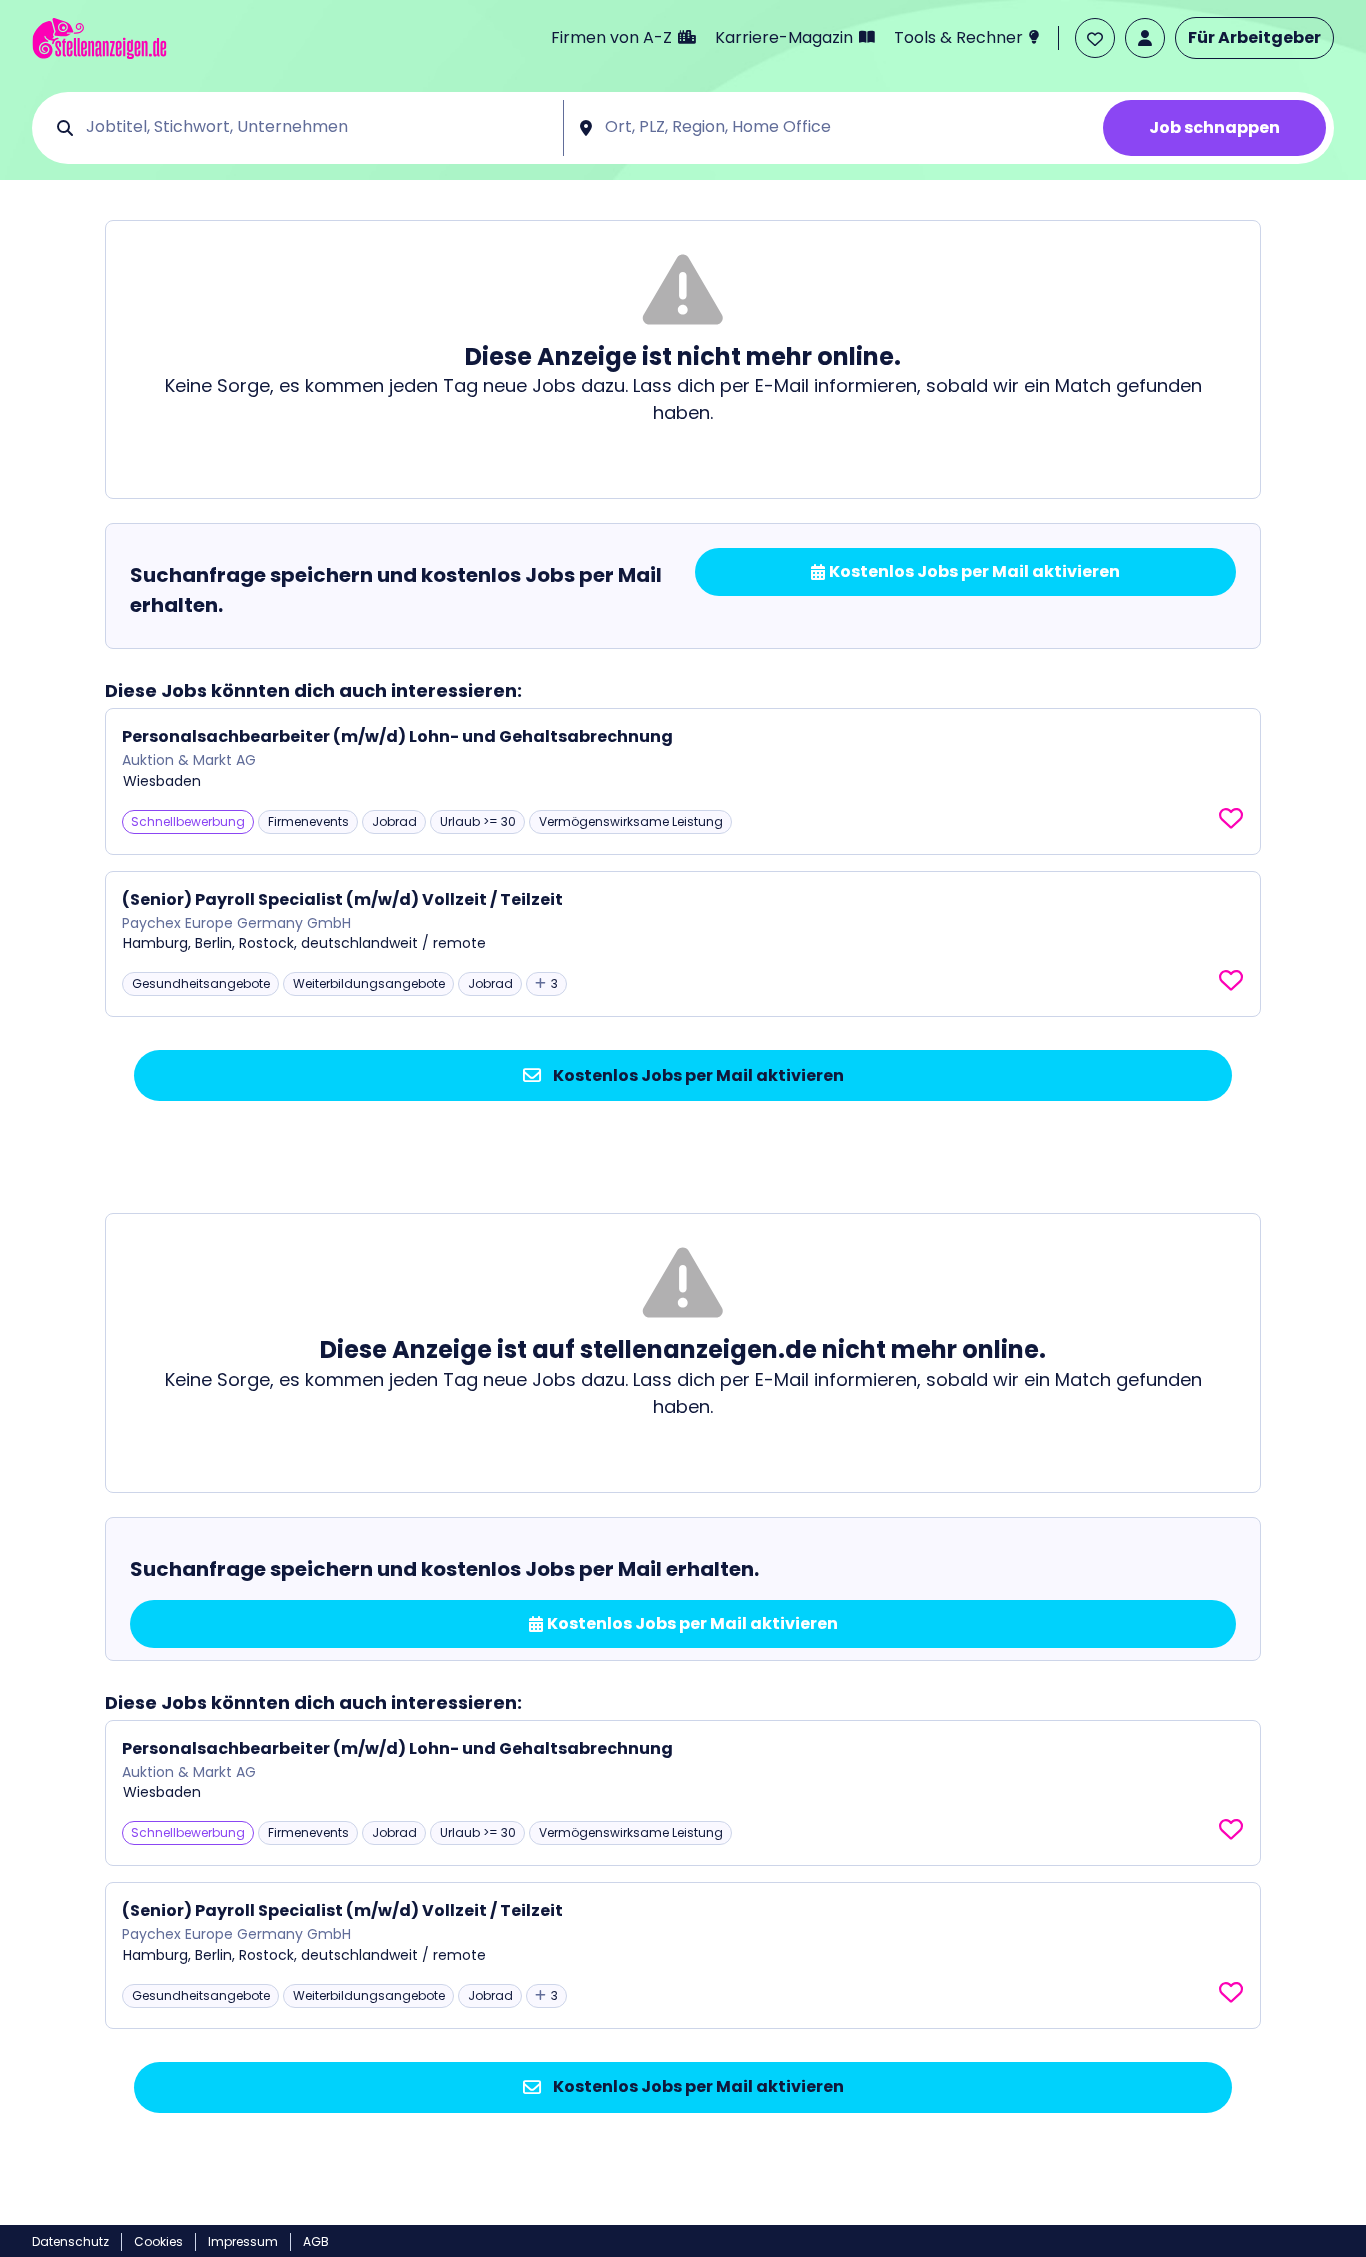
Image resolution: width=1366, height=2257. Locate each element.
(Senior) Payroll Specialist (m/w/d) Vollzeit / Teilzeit (342, 899)
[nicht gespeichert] (1231, 819)
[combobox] (317, 128)
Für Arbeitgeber (1254, 37)
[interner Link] (99, 38)
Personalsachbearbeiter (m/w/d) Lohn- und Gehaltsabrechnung (397, 736)
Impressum (243, 2241)
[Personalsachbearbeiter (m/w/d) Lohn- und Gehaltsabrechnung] (683, 781)
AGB (316, 2241)
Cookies (158, 2241)
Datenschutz (70, 2241)
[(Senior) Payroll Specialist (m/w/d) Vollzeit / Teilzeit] (683, 944)
